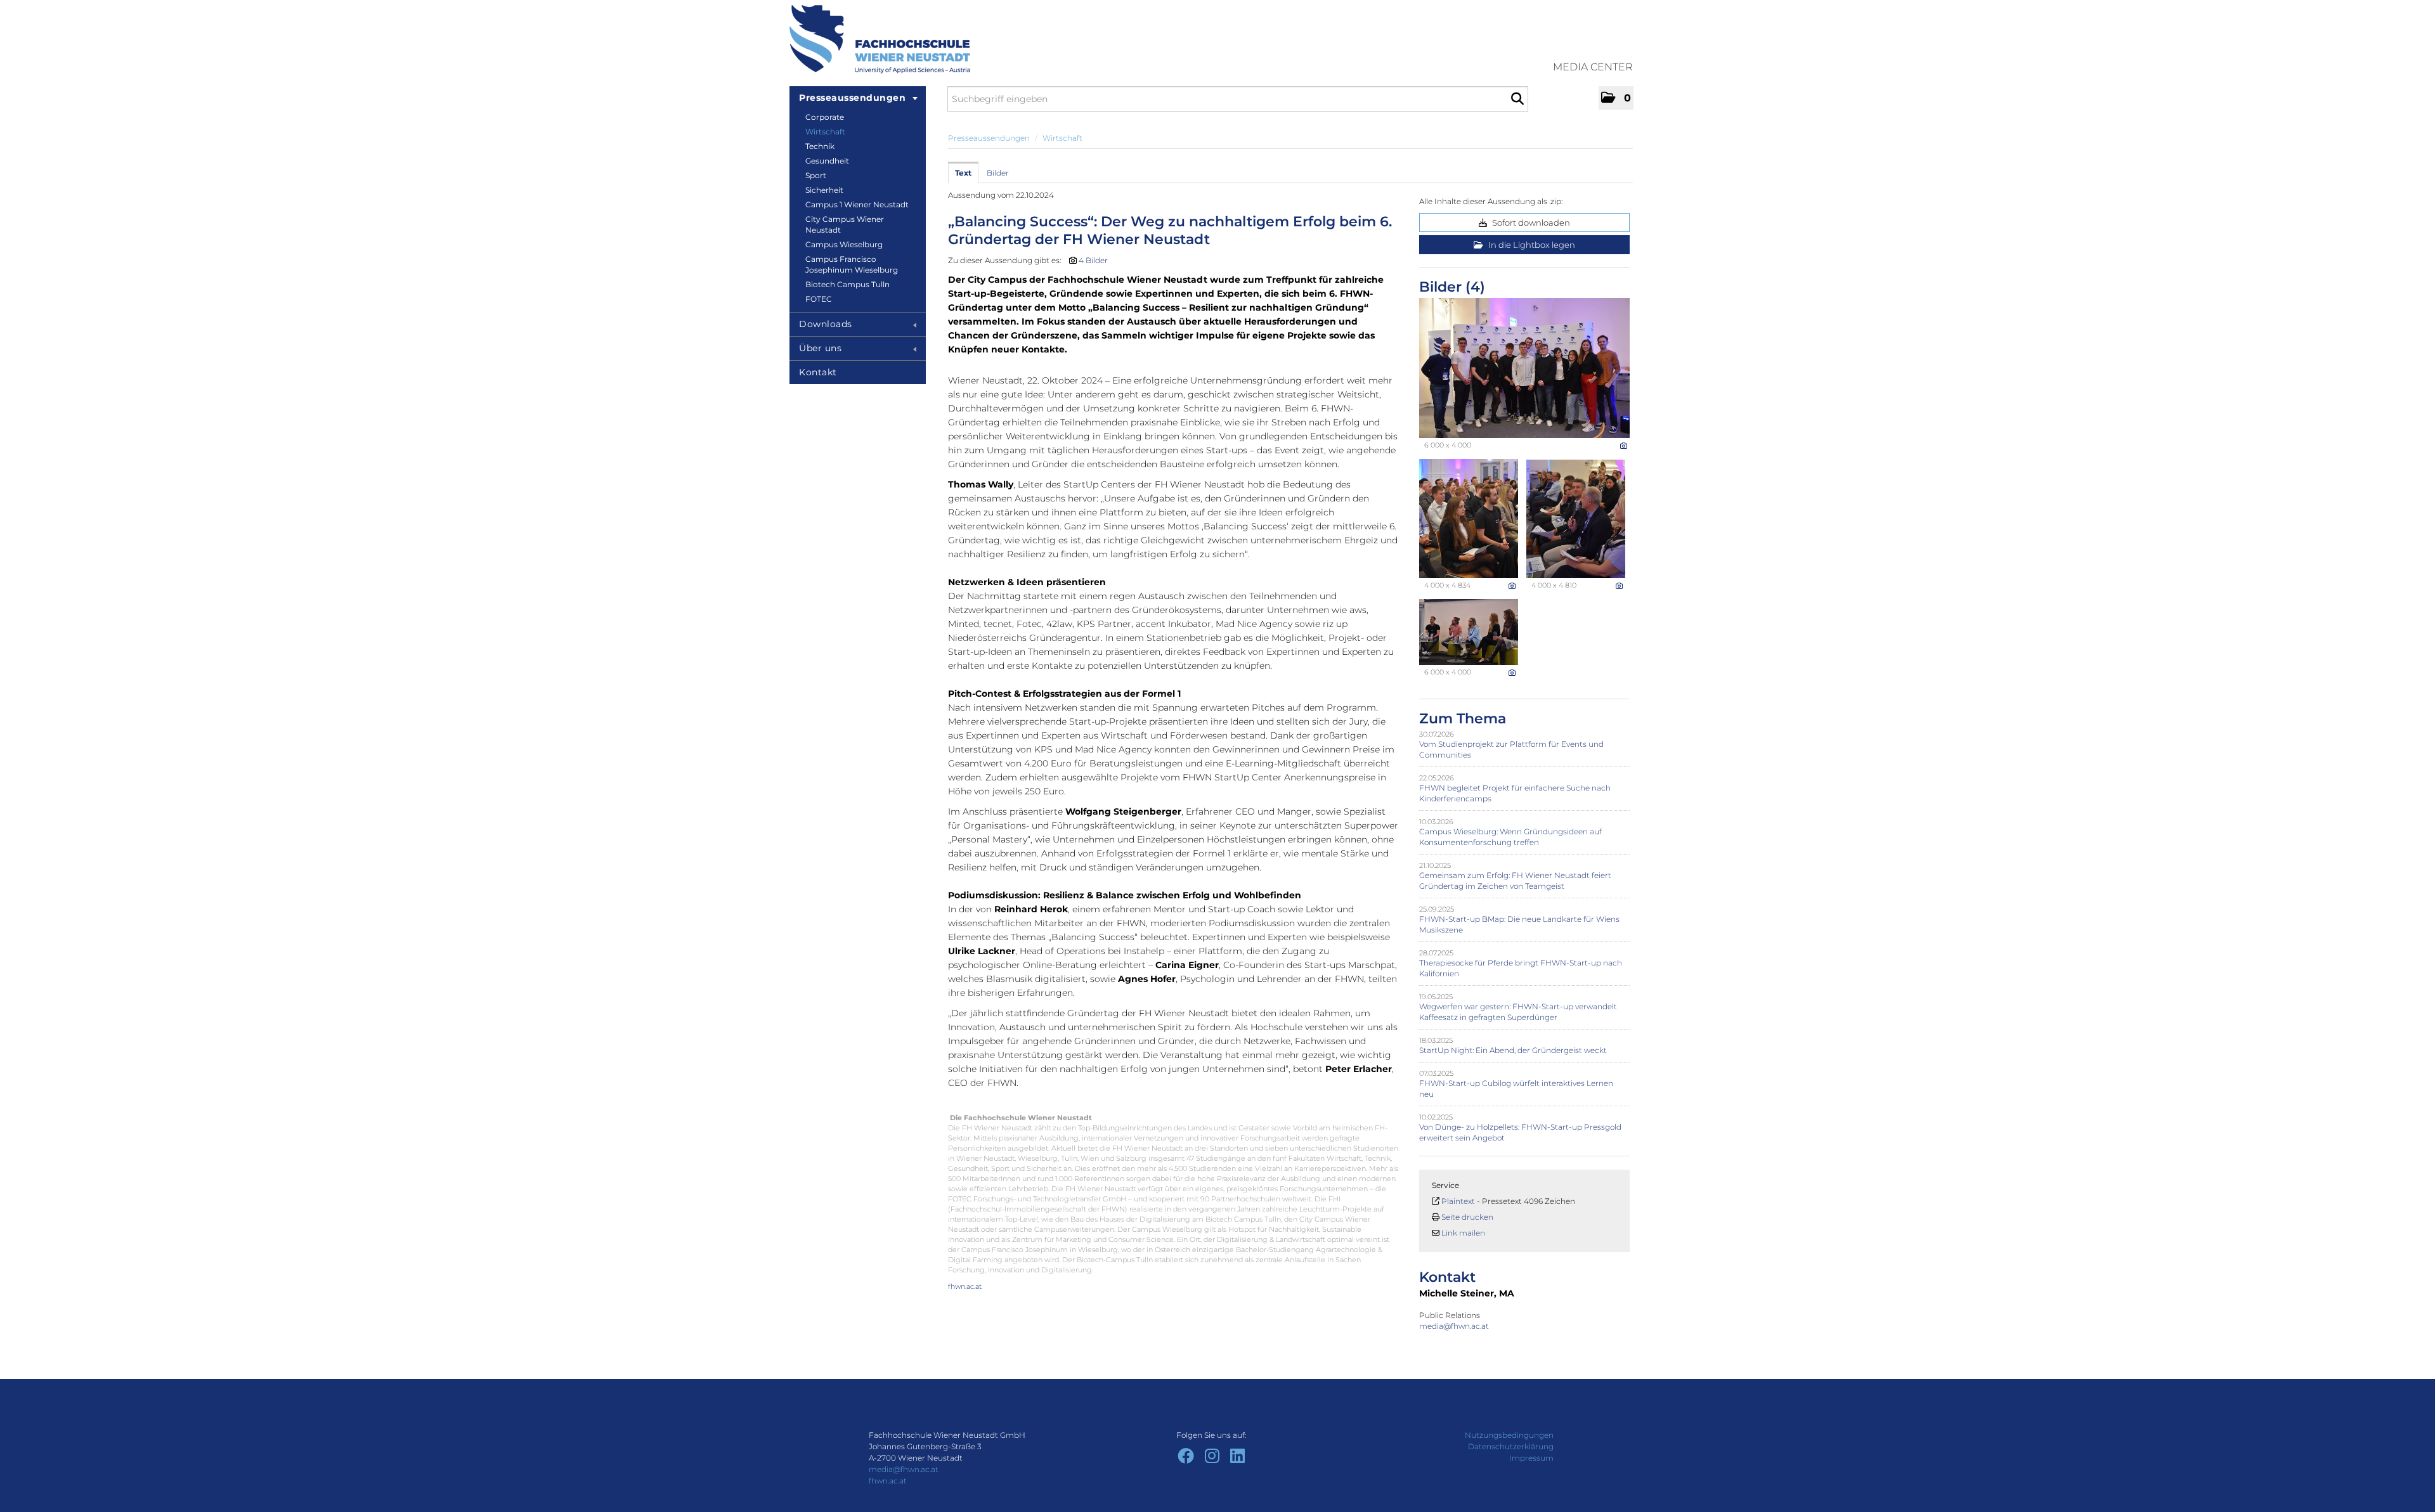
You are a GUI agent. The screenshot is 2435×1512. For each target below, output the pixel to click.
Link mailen (1463, 1233)
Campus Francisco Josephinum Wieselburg (852, 264)
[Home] (880, 39)
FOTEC (819, 299)
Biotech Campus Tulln (847, 284)
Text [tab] (963, 173)
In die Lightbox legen (1531, 245)
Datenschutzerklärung (1511, 1446)
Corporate (825, 117)
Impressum (1531, 1458)
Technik (820, 146)
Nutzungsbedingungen (1509, 1435)
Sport (816, 175)
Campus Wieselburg (844, 244)
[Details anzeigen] (1624, 446)
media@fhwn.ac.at (1455, 1326)
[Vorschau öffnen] (1524, 368)
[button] (1616, 98)
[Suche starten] (1517, 99)
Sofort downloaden (1530, 223)
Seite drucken (1467, 1217)
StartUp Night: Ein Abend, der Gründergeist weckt (1513, 1050)
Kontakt (818, 372)
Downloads (826, 324)
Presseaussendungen (852, 98)
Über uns (820, 348)
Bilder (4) (1452, 287)
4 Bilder (1093, 260)
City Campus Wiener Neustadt (845, 224)
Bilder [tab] (998, 173)
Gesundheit (827, 161)
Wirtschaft (825, 132)
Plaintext (1458, 1201)
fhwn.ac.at (965, 1286)
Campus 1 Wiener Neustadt (857, 204)
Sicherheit (824, 190)
